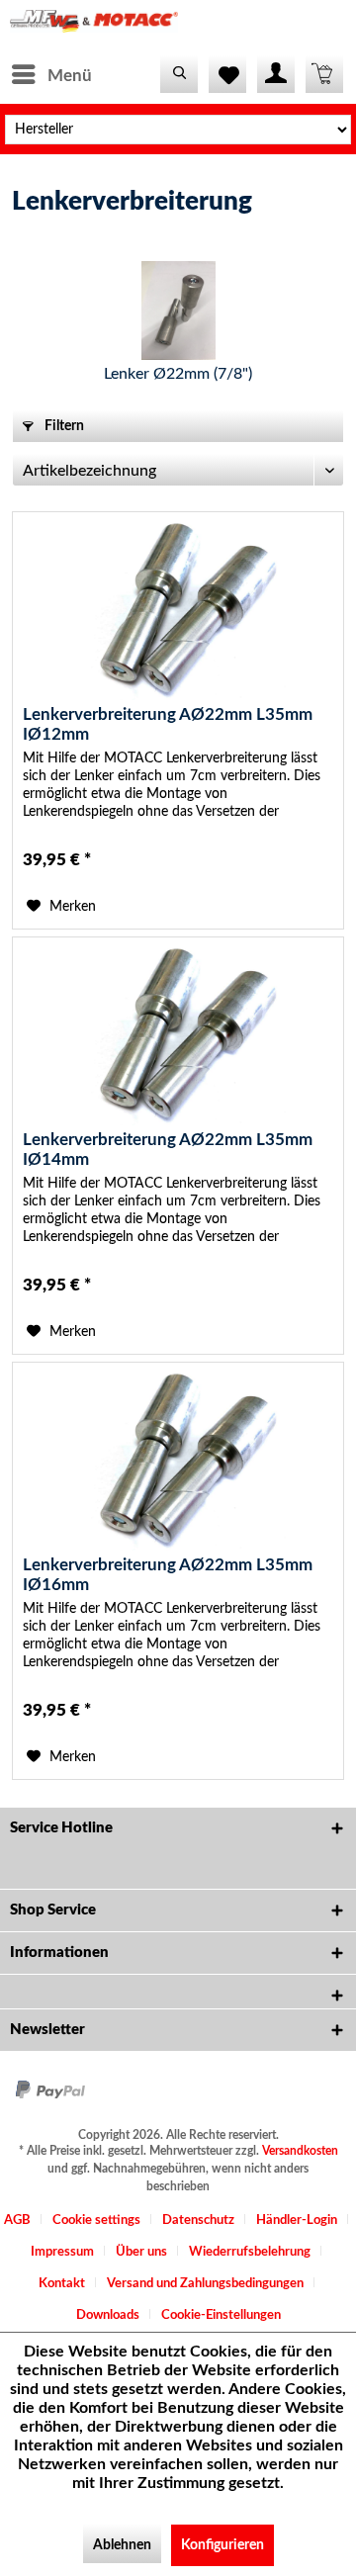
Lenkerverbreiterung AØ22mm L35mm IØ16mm (168, 1575)
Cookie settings (96, 2221)
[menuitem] (51, 74)
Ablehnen (122, 2545)
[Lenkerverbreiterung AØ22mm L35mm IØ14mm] (178, 1036)
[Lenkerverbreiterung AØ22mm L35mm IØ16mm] (178, 1462)
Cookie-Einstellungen (221, 2315)
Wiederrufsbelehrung (250, 2252)
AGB (17, 2221)
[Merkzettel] (227, 74)
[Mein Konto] (276, 74)
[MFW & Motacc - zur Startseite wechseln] (94, 27)
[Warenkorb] (324, 74)
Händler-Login (297, 2221)
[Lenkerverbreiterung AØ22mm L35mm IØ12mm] (178, 611)
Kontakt (62, 2284)
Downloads (108, 2315)
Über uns (141, 2252)
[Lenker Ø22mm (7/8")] (178, 311)
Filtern (63, 426)
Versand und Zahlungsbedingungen (205, 2284)
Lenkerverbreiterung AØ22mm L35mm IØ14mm (168, 1150)
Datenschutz (198, 2221)
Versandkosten (300, 2151)
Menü (70, 76)
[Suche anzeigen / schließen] (179, 74)
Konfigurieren (222, 2545)
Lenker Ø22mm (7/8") (178, 374)
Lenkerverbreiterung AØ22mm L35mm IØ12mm (168, 724)
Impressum (62, 2252)
